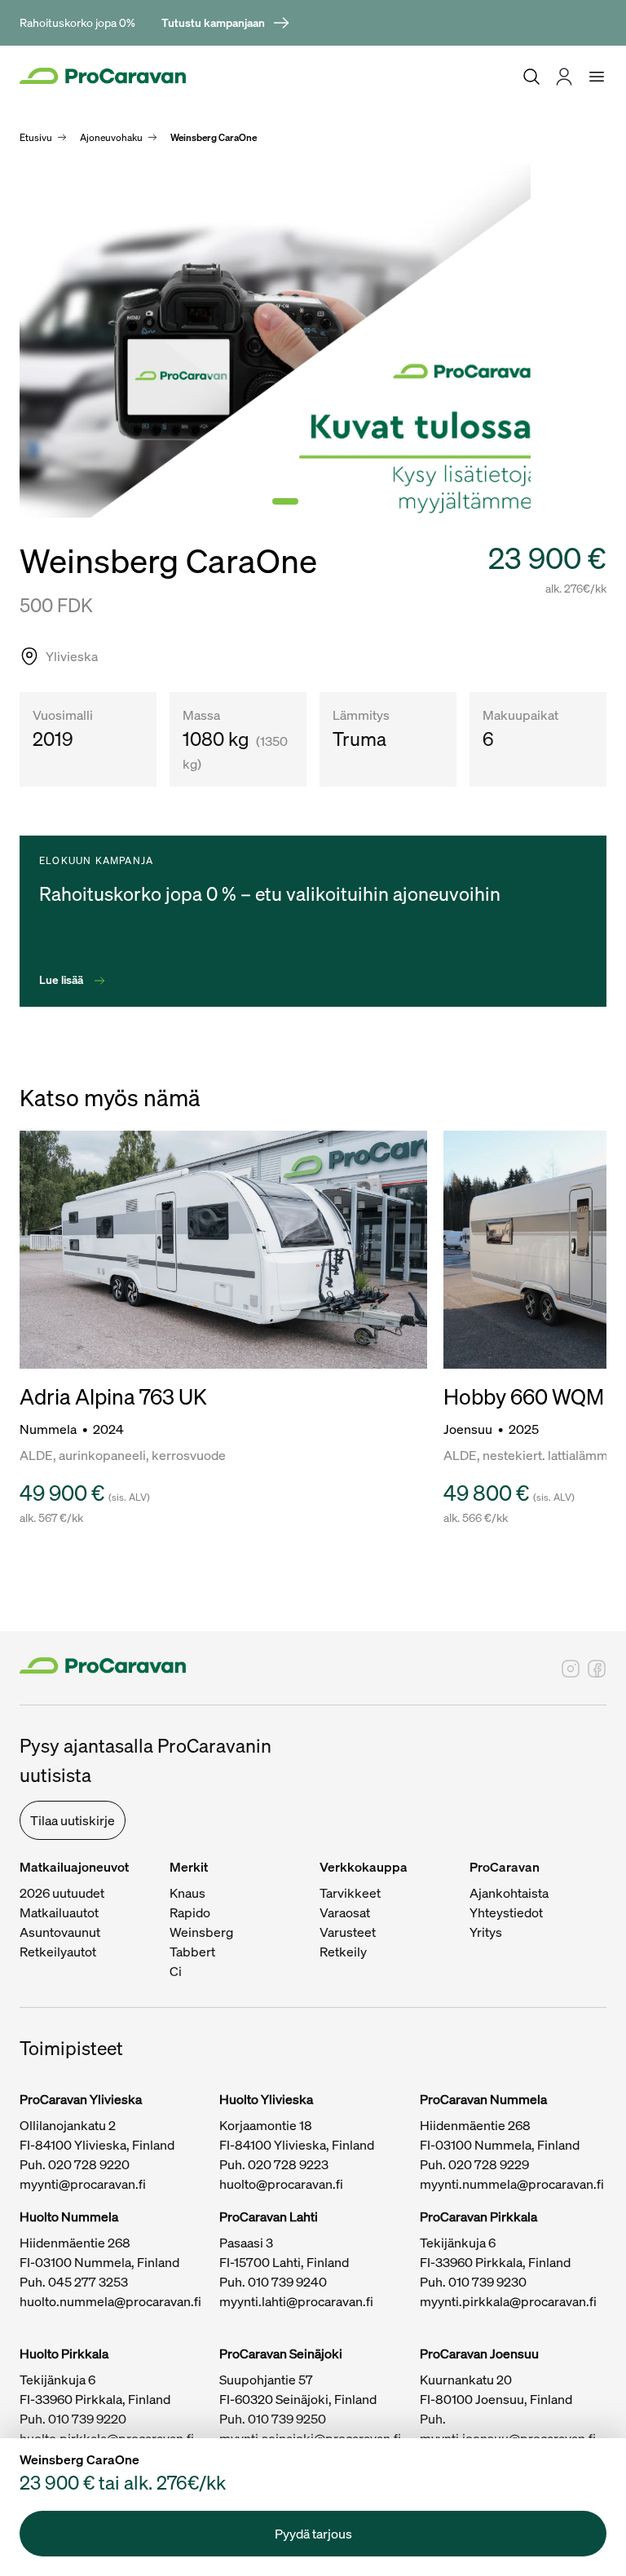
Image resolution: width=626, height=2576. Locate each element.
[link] (226, 23)
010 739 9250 (287, 2419)
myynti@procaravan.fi (83, 2184)
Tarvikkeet (350, 1893)
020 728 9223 (288, 2164)
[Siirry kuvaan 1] (285, 501)
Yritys (486, 1932)
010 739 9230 (487, 2282)
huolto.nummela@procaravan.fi (110, 2301)
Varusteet (348, 1932)
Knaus (187, 1893)
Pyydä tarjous (313, 2534)
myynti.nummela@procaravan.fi (512, 2184)
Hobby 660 (498, 1397)
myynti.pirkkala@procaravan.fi (508, 2301)
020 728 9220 (89, 2164)
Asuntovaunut (60, 1932)
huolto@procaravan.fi (281, 2184)
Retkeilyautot (58, 1952)
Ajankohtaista (509, 1893)
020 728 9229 (489, 2164)
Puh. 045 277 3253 (74, 2282)
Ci (176, 1971)
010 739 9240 (287, 2282)
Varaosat (345, 1912)
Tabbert (192, 1952)
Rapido (190, 1912)
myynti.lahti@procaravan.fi (296, 2301)
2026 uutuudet (62, 1893)
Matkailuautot (59, 1912)
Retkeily (343, 1952)
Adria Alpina (79, 1397)
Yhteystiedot (506, 1912)
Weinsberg (201, 1932)
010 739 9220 (87, 2419)
